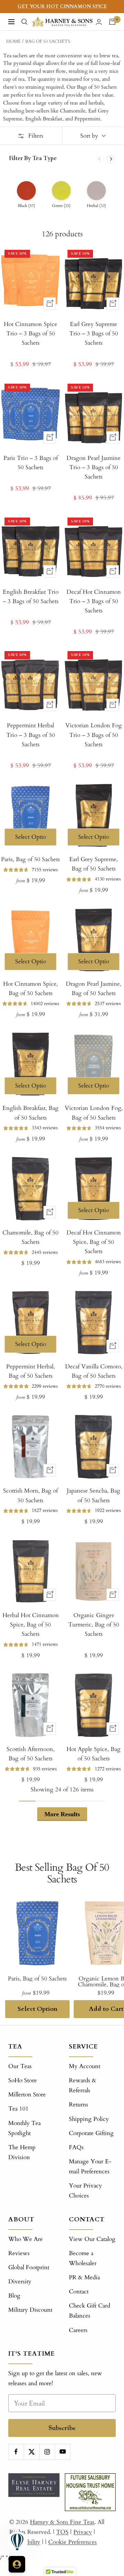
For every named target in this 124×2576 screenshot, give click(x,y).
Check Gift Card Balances (90, 2311)
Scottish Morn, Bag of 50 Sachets (30, 1495)
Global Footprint (29, 2267)
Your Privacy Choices (85, 2191)
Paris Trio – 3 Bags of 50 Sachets (31, 463)
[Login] (99, 22)
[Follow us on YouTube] (63, 2452)
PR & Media (84, 2277)
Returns (79, 2105)
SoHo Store (23, 2080)
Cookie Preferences (73, 2542)
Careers (78, 2330)
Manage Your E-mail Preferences (90, 2166)
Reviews (19, 2253)
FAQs (76, 2147)
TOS (62, 2532)
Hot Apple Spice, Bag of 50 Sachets (94, 1754)
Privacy (83, 2532)
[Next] (111, 159)
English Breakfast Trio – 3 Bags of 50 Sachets (31, 597)
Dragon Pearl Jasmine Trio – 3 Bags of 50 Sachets (94, 467)
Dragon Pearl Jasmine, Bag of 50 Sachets (94, 989)
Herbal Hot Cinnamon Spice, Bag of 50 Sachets (31, 1625)
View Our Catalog (92, 2239)
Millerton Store (27, 2095)
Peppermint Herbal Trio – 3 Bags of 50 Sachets (31, 735)
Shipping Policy (89, 2119)
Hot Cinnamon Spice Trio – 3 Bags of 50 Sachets (30, 333)
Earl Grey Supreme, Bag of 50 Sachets (94, 864)
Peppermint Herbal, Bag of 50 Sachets (30, 1371)
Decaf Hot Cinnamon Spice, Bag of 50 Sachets (94, 1242)
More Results (62, 1814)
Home (13, 41)
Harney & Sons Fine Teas (62, 2522)
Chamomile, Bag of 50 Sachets (30, 1237)
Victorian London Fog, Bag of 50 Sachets (94, 1113)
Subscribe (62, 2428)
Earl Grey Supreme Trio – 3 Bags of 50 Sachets (94, 333)
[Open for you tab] (17, 2564)
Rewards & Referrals (83, 2085)
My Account (85, 2066)
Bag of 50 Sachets (48, 41)
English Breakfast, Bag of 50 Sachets (30, 1113)
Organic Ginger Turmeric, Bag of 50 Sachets (94, 1625)
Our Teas (20, 2066)
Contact (79, 2292)
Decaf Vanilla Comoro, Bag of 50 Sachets (94, 1371)
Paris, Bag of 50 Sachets (30, 859)
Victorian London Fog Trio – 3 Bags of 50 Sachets (94, 735)
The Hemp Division (22, 2152)
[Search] (24, 22)
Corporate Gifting (91, 2133)
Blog (14, 2296)
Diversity (20, 2282)
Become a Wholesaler (83, 2258)
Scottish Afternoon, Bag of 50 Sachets (30, 1754)
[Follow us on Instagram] (47, 2452)
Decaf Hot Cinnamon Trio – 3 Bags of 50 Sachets (94, 601)
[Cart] (112, 22)
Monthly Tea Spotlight (24, 2128)
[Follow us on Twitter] (32, 2452)
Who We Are (25, 2239)
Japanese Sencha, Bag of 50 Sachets (94, 1495)
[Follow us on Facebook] (16, 2452)
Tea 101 (18, 2109)
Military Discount (30, 2310)
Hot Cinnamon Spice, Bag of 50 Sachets (30, 989)
